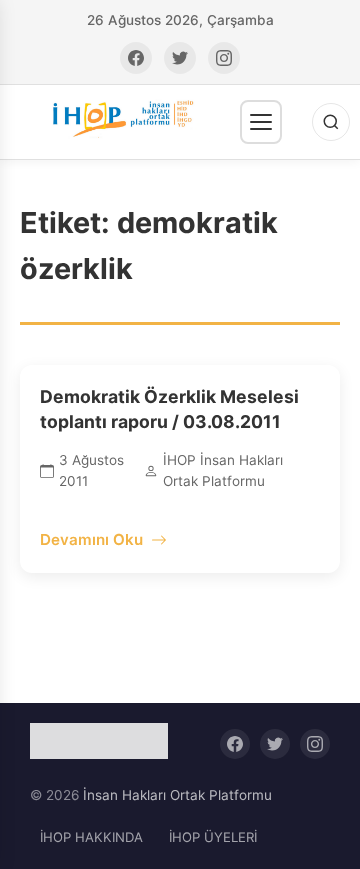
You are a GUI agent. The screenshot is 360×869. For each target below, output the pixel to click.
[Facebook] (136, 58)
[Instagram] (224, 58)
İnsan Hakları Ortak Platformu (177, 795)
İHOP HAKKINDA (91, 837)
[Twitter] (180, 58)
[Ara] (331, 122)
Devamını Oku (91, 539)
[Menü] (261, 122)
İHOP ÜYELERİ (213, 837)
